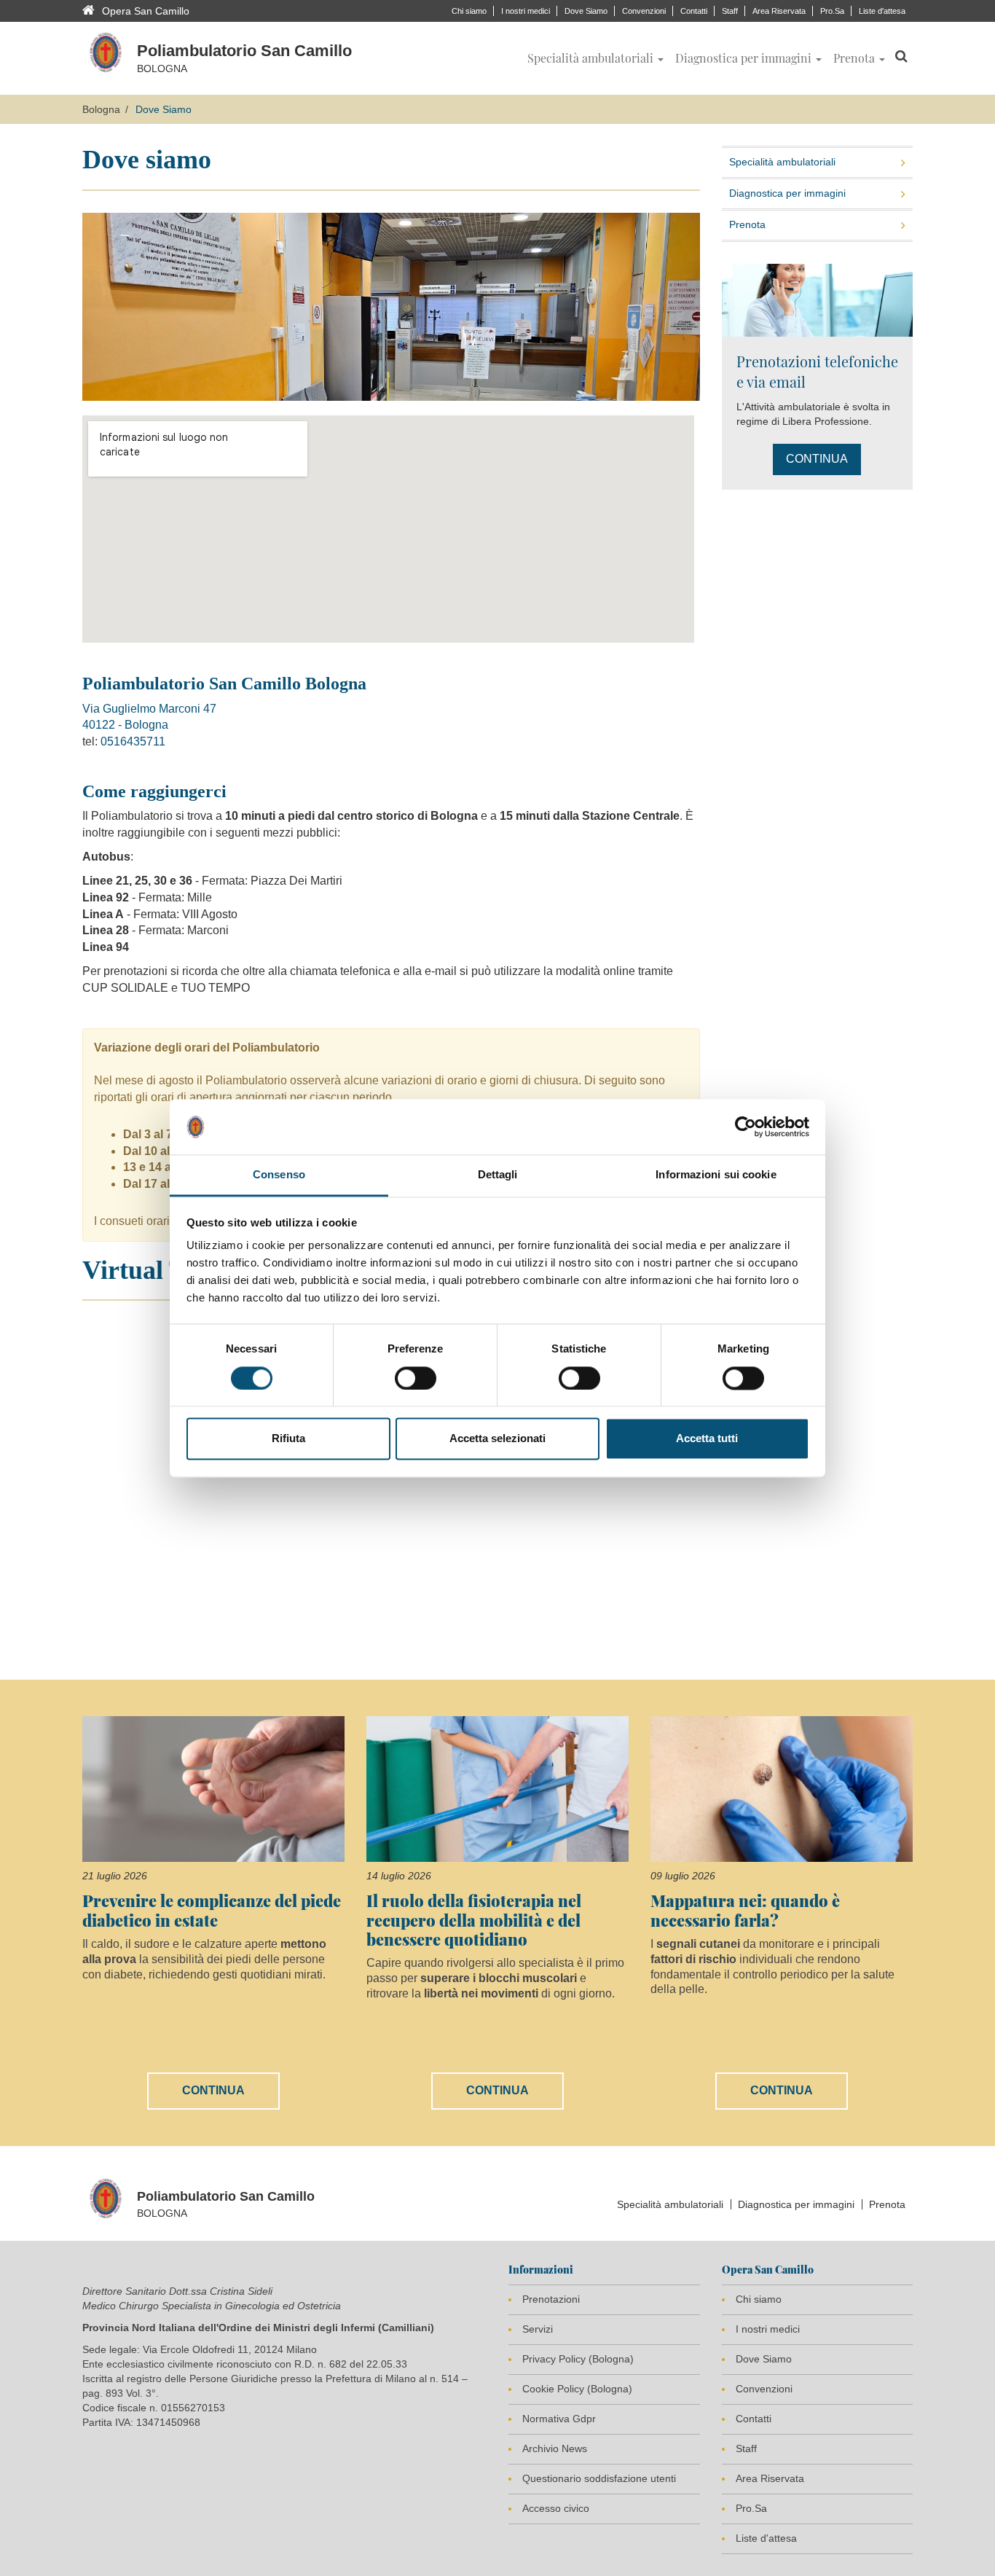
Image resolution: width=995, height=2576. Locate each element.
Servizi (538, 2329)
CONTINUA (817, 459)
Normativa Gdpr (559, 2419)
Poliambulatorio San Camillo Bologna (227, 684)
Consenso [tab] (279, 1175)
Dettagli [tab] (498, 1175)
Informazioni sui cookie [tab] (716, 1175)
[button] (595, 58)
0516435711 (133, 741)
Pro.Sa (832, 11)
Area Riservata (779, 11)
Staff (730, 11)
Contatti (694, 11)
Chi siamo (469, 11)
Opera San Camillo (146, 11)
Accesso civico (556, 2508)
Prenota (747, 224)
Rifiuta (288, 1439)
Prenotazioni (551, 2299)
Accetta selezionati (497, 1439)
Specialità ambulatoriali (782, 162)
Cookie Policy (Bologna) (577, 2389)
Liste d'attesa (882, 11)
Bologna (101, 109)
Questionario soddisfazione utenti (599, 2478)
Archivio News (555, 2448)
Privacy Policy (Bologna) (578, 2359)
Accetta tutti (707, 1439)
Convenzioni (644, 11)
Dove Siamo (586, 11)
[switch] (416, 1378)
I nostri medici (526, 11)
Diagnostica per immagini (787, 193)
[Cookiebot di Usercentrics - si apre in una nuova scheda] (746, 1127)
